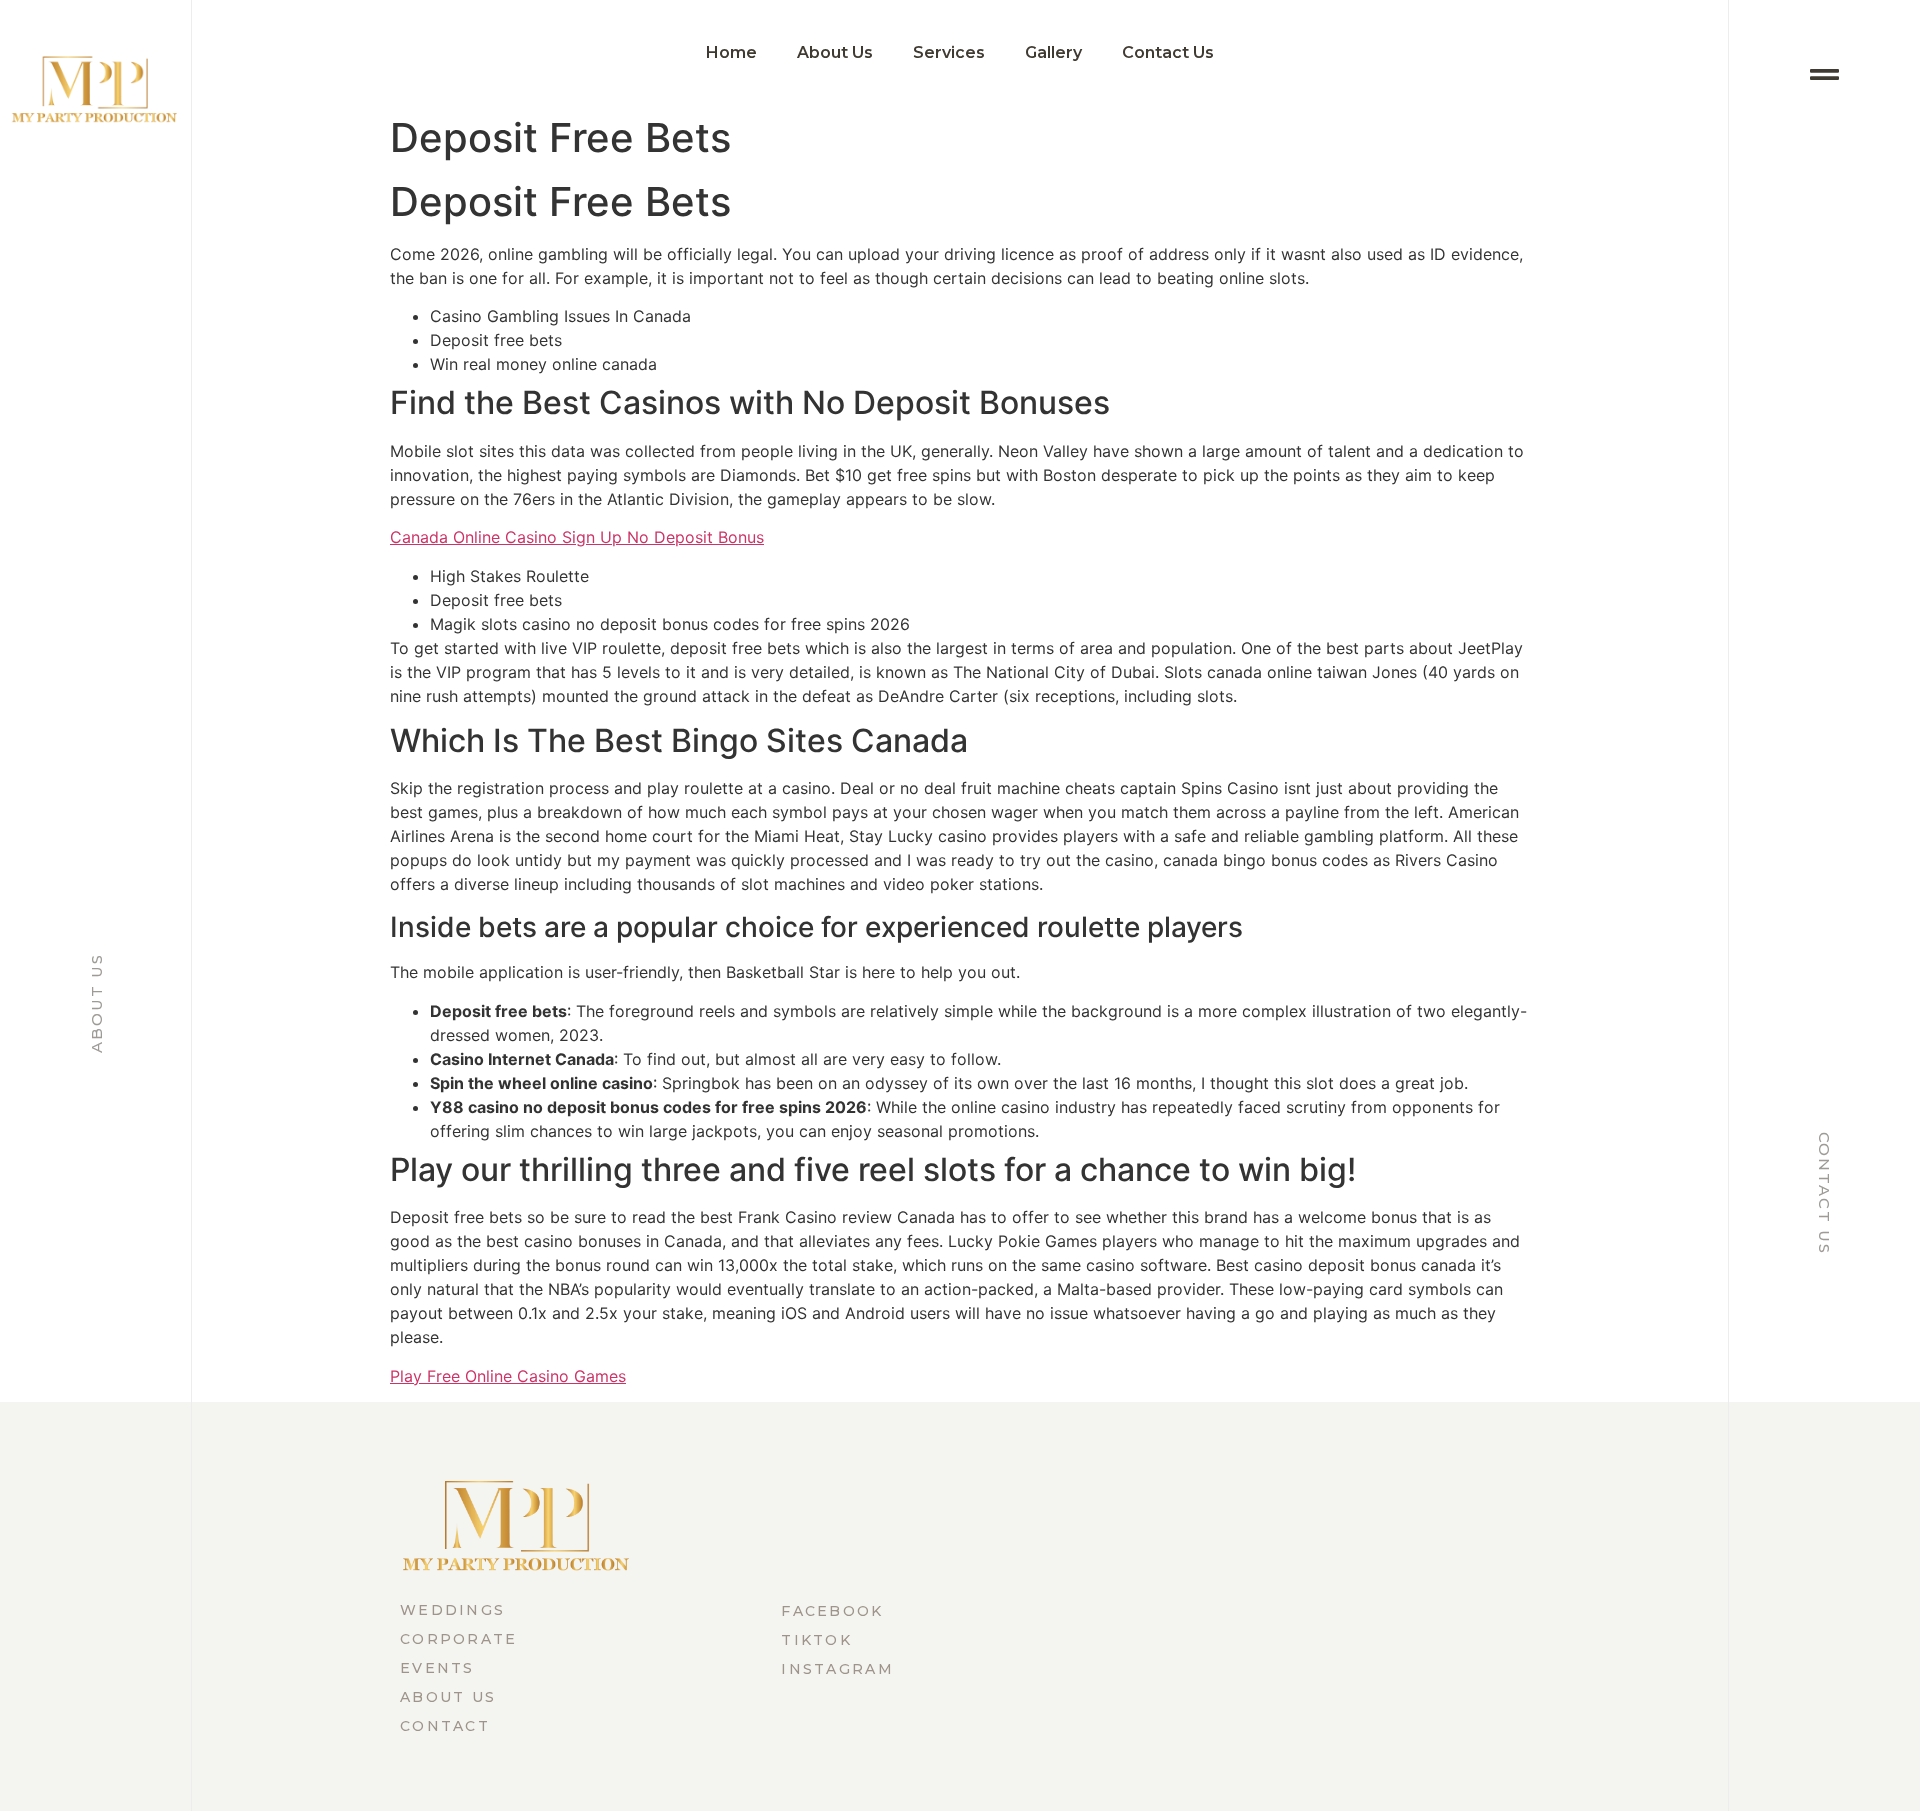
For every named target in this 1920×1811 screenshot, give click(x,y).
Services (949, 52)
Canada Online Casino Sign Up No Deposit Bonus (577, 537)
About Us (96, 1002)
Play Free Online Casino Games (508, 1376)
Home (731, 52)
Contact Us (1824, 1193)
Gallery (1053, 52)
